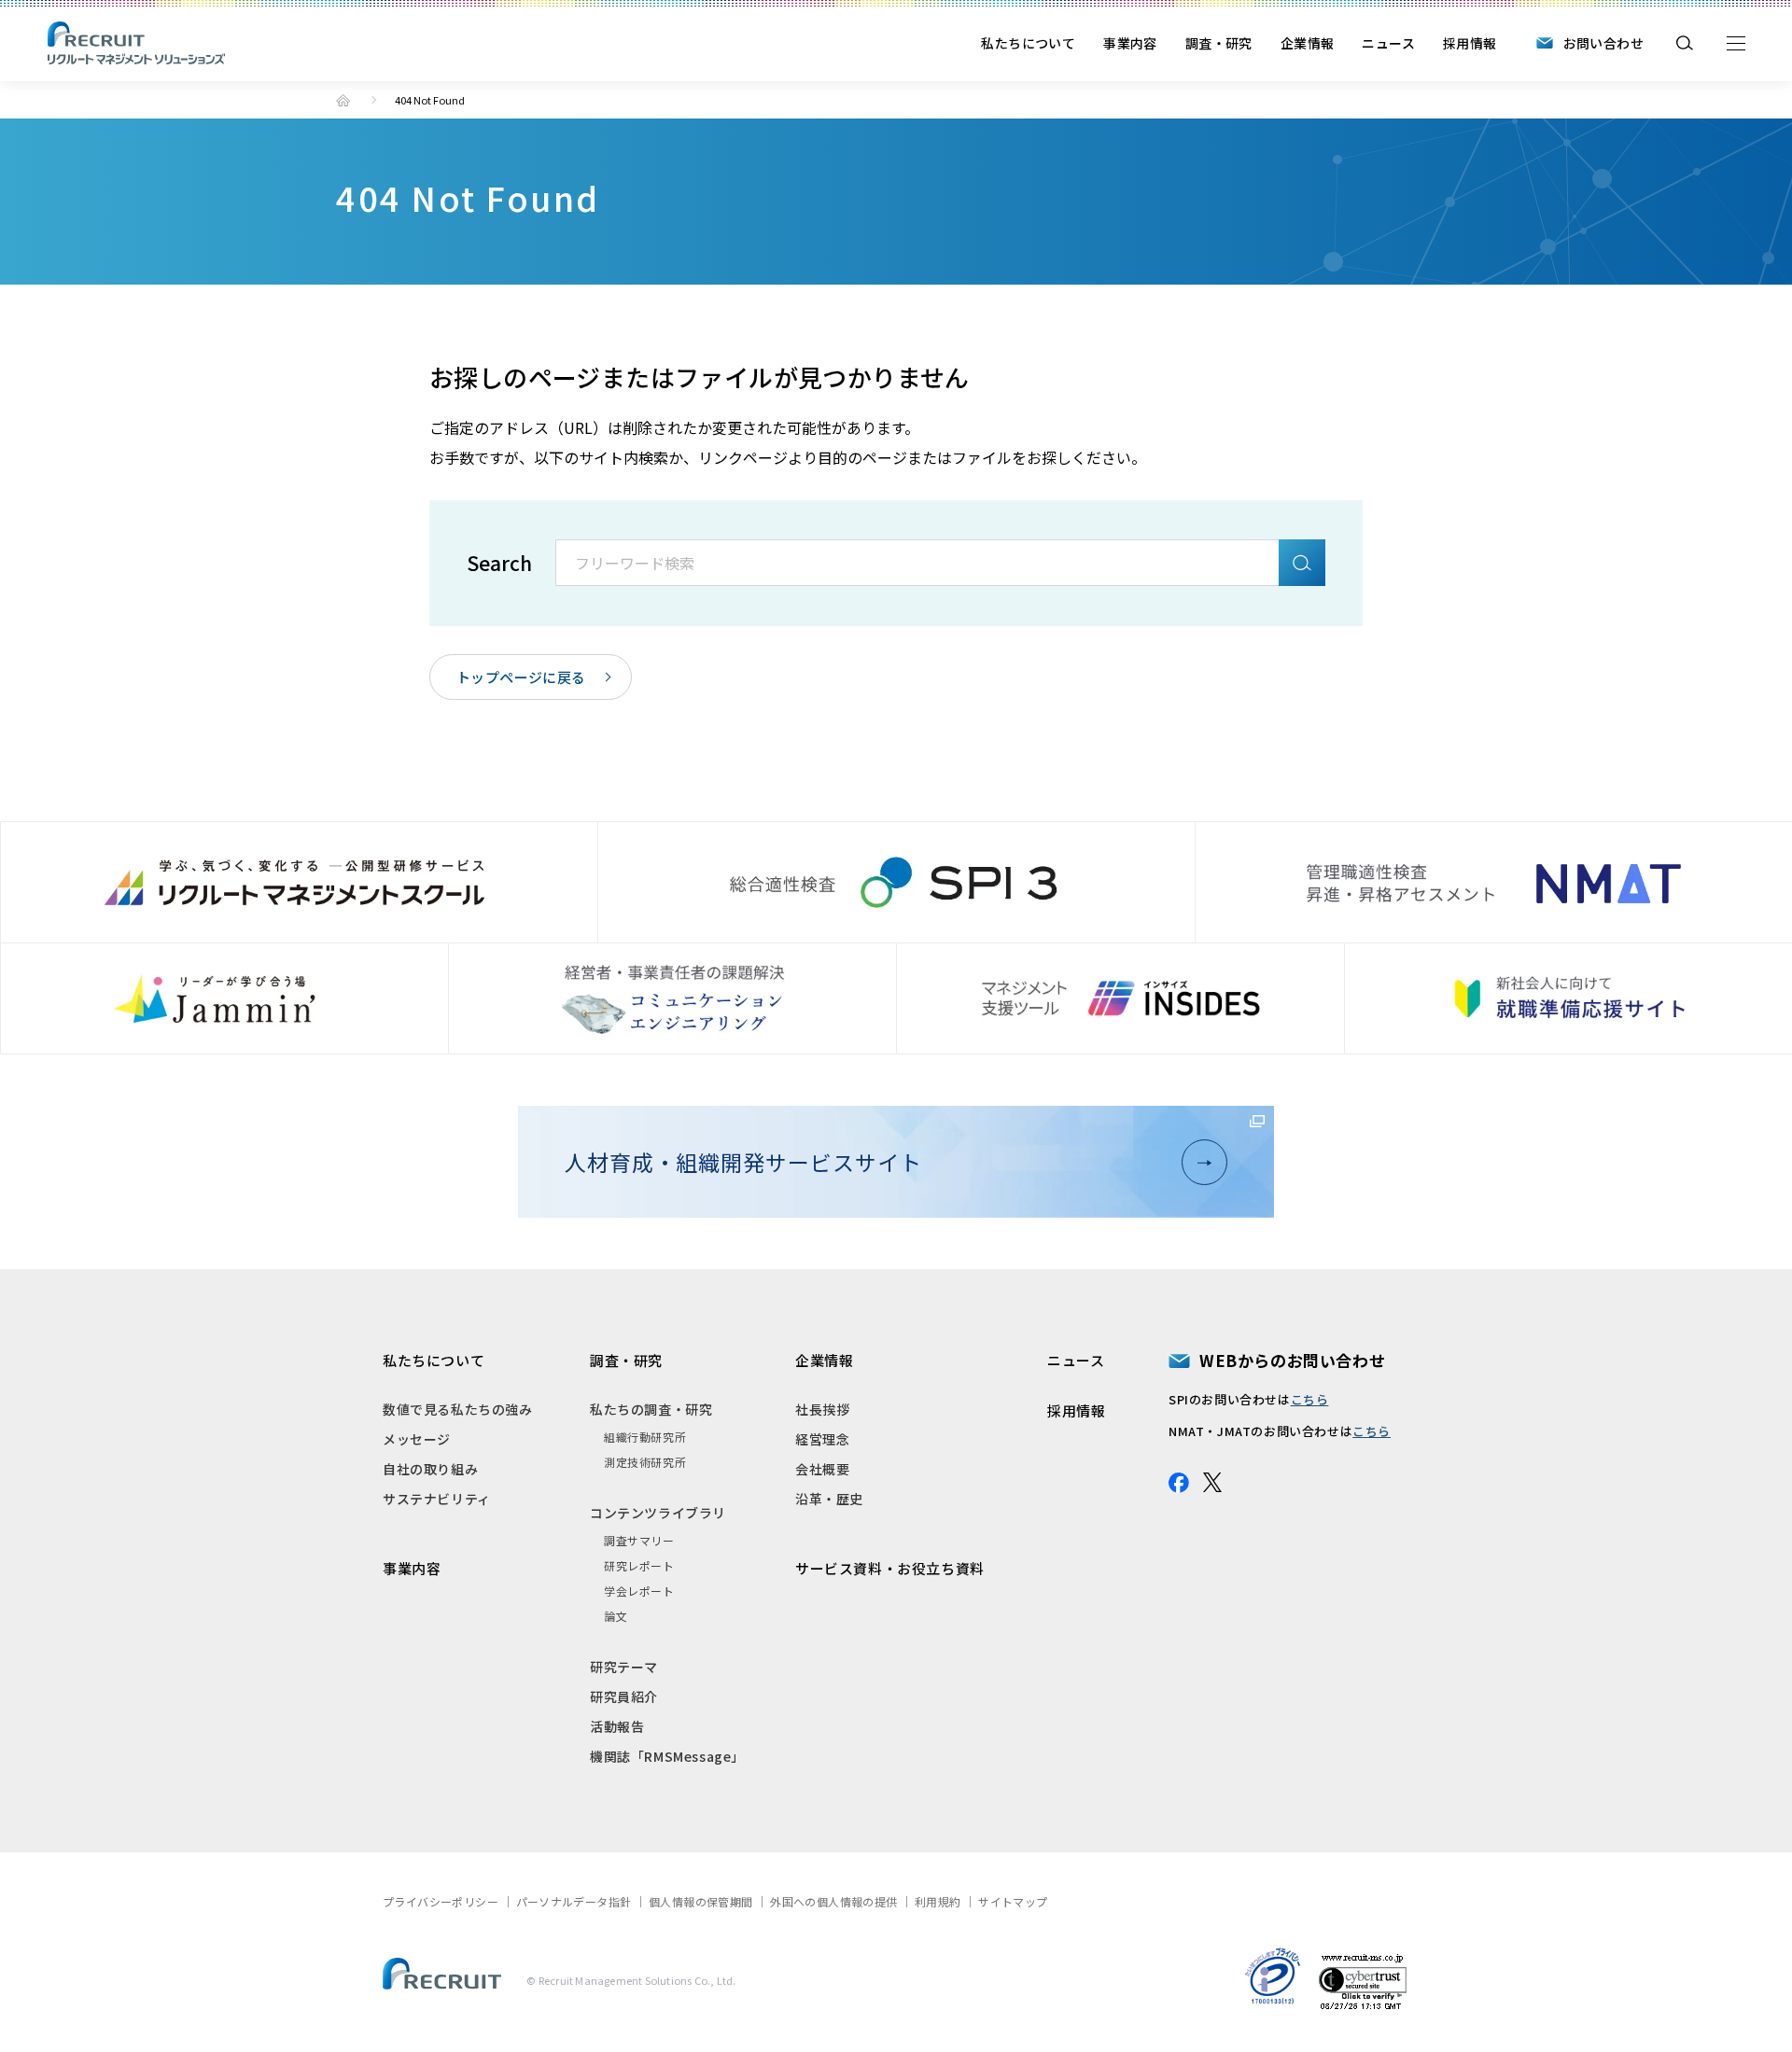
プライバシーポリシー (441, 1901)
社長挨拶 (822, 1409)
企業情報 (1308, 43)
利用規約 (938, 1901)
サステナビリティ (437, 1499)
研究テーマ (624, 1667)
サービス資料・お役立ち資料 (890, 1568)
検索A (1302, 563)
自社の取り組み (430, 1469)
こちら (1310, 1399)
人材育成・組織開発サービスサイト (743, 1162)
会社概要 (822, 1469)
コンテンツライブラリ (658, 1513)
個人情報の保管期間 (701, 1901)
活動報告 (617, 1726)
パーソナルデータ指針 (574, 1901)
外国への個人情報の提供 (833, 1901)
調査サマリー (639, 1540)
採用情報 (1470, 43)
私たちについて (1028, 43)
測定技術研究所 (645, 1462)
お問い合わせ (1603, 43)
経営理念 (822, 1439)
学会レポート (639, 1591)
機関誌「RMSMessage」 (667, 1756)
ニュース (1388, 43)
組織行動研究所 (645, 1437)
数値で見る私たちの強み (458, 1409)
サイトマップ (1013, 1901)
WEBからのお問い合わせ (1292, 1360)
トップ (343, 100)
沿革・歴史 (829, 1499)
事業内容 (1130, 43)
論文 (616, 1616)
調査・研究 (1219, 43)
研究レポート (639, 1565)
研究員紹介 (624, 1696)
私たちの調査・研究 (651, 1409)
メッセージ (417, 1439)
